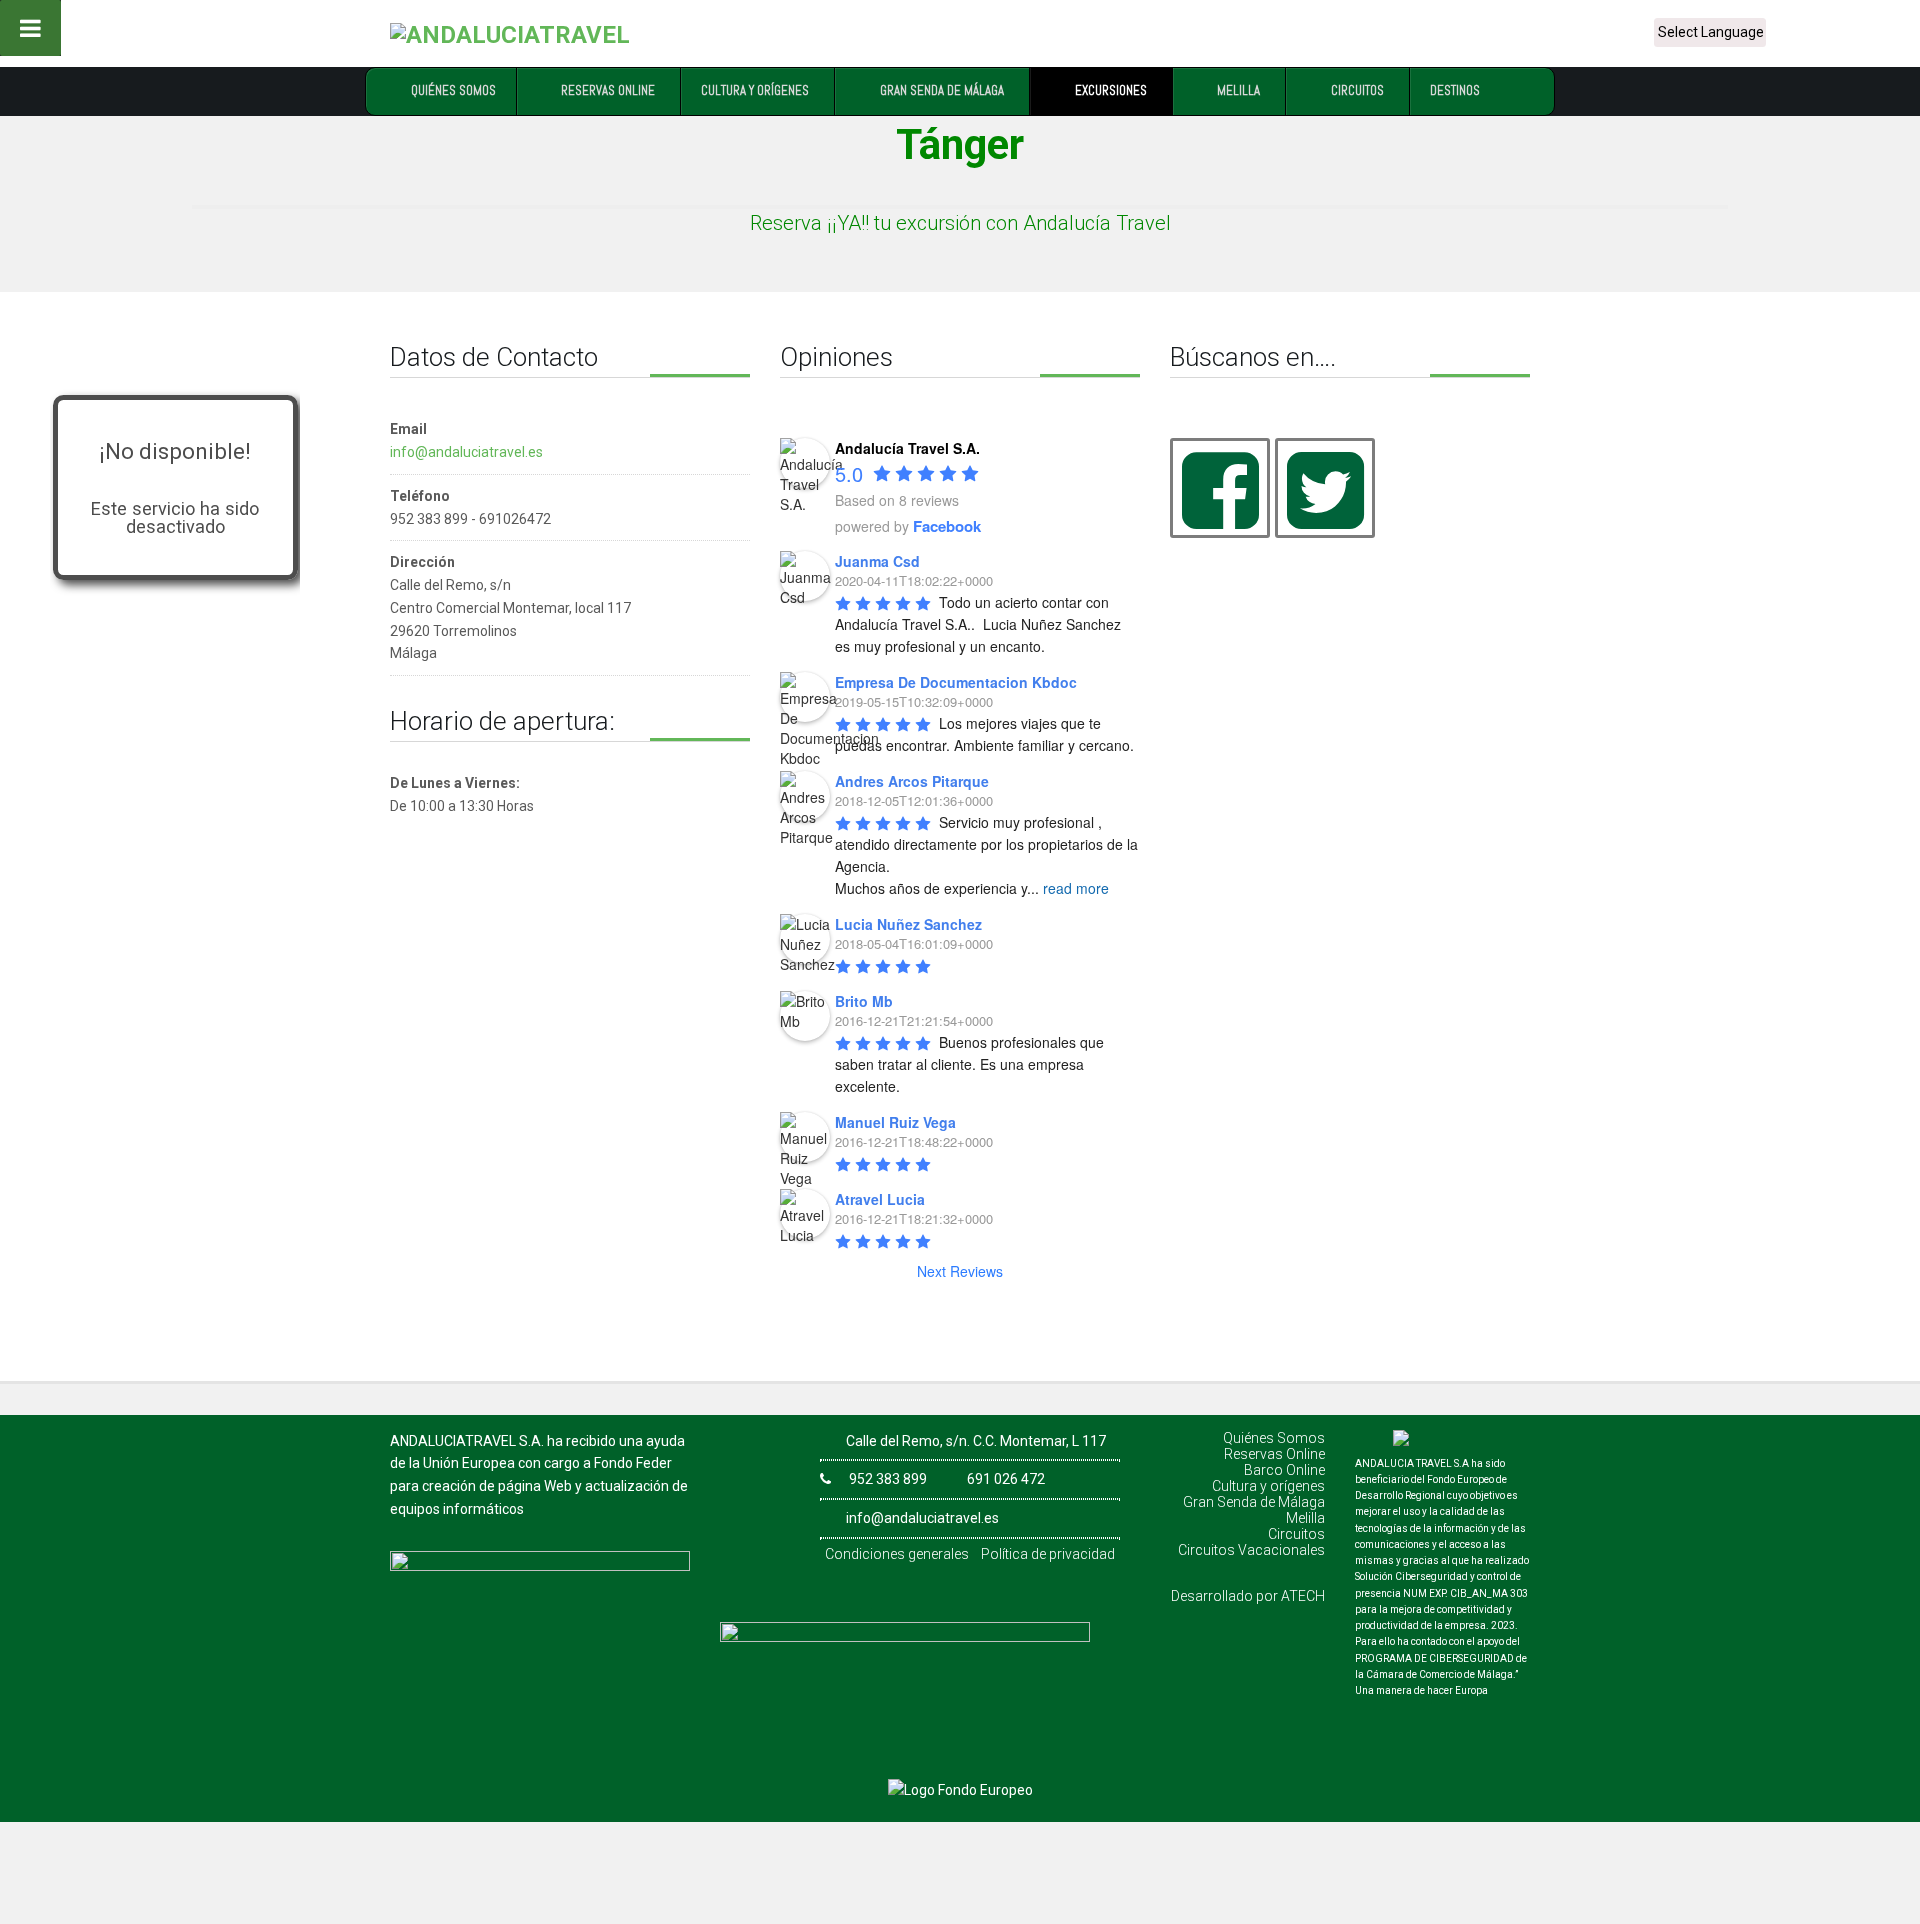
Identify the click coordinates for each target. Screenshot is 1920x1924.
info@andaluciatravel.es (466, 452)
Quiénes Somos (1274, 1438)
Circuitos (1296, 1534)
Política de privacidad (1048, 1554)
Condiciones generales (897, 1554)
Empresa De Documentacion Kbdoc (956, 682)
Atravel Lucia (880, 1199)
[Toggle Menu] (30, 28)
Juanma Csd (877, 561)
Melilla (1305, 1518)
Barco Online (1284, 1470)
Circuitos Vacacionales (1251, 1550)
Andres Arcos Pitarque (912, 781)
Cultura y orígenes (1268, 1486)
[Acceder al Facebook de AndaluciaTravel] (1220, 488)
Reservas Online (1274, 1454)
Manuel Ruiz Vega (895, 1122)
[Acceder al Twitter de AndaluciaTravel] (1325, 488)
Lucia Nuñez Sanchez (908, 924)
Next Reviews (960, 1271)
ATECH (1303, 1596)
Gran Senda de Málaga (1254, 1502)
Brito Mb (864, 1001)
